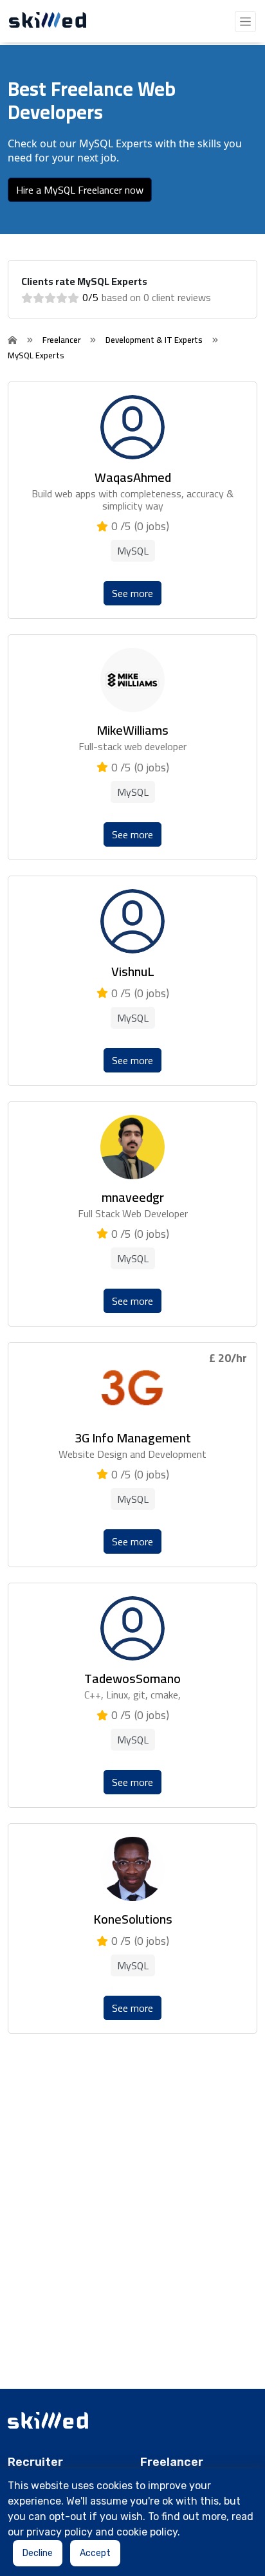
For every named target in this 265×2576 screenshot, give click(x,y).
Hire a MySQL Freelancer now (80, 190)
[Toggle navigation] (245, 22)
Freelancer (61, 340)
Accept (95, 2553)
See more (132, 593)
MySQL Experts (36, 355)
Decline (38, 2553)
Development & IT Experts (154, 340)
